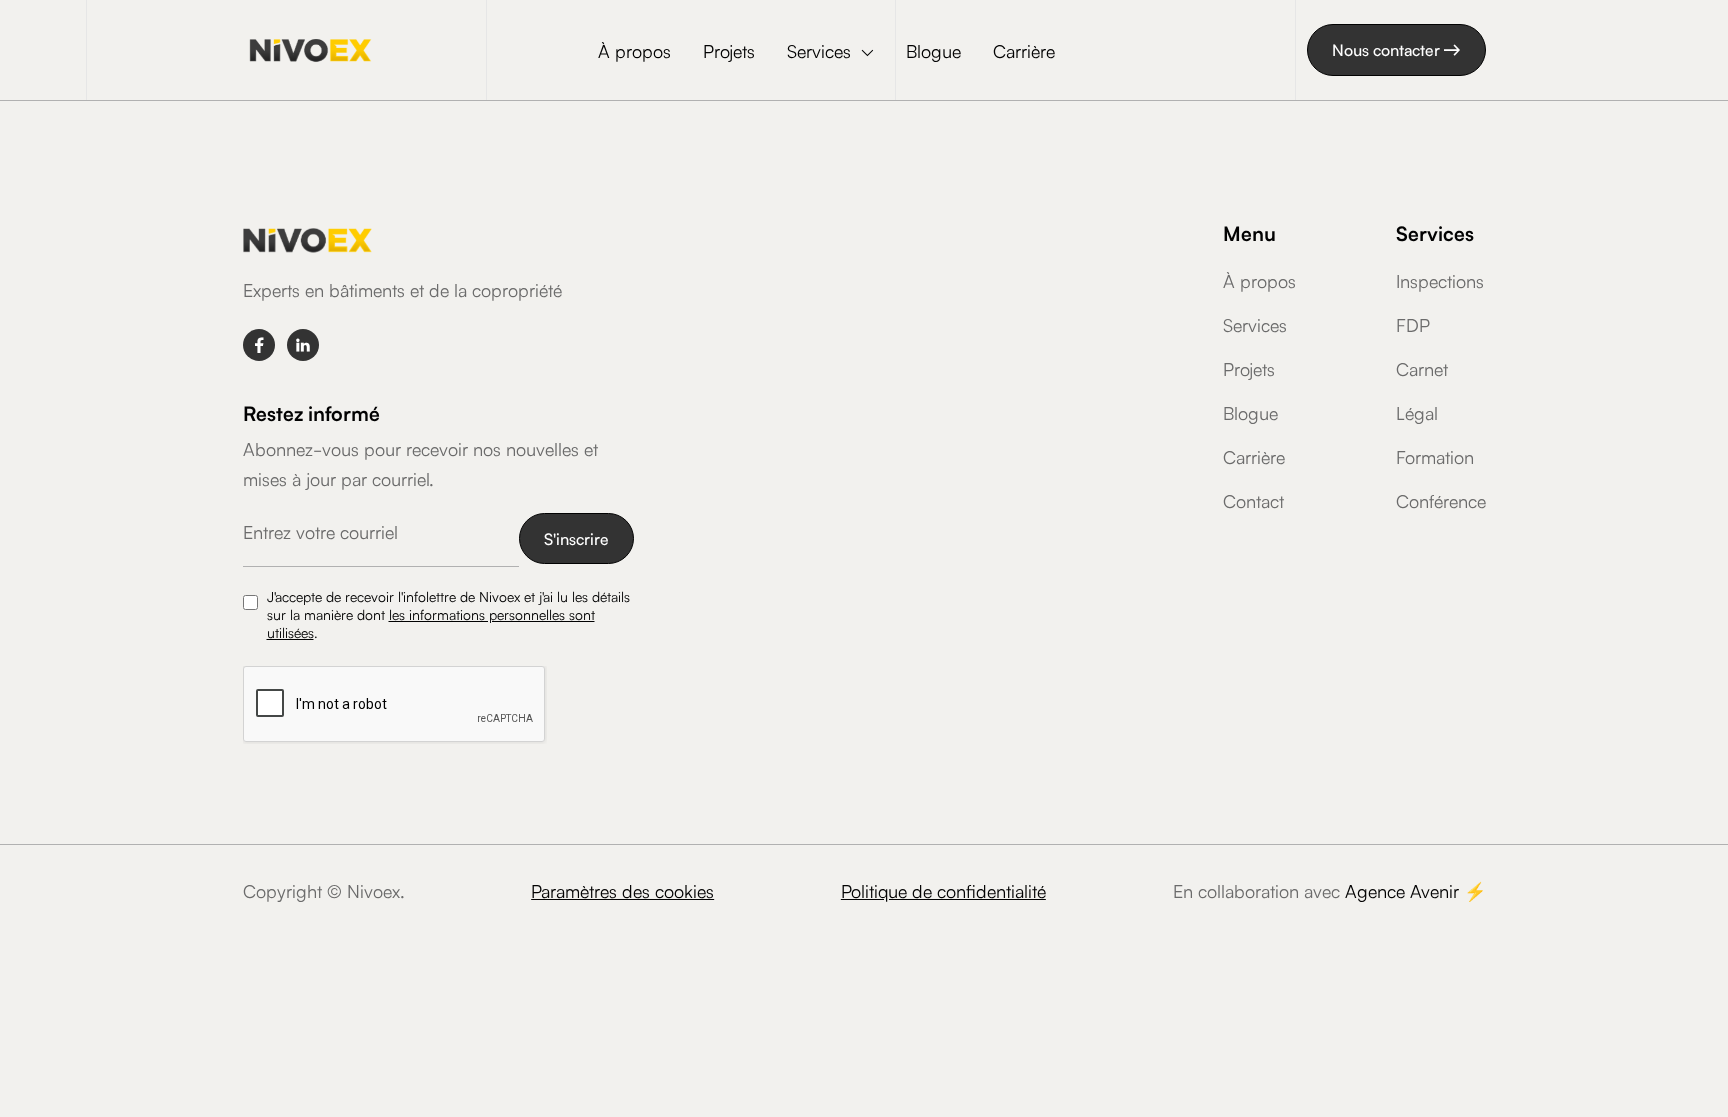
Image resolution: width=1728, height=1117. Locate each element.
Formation (1435, 456)
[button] (830, 52)
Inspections (1440, 280)
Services (1255, 324)
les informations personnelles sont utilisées (431, 623)
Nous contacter (1396, 49)
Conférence (1441, 500)
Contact (1253, 500)
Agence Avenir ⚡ (1415, 890)
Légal (1417, 412)
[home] (310, 49)
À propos (634, 50)
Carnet (1422, 368)
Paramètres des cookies (622, 890)
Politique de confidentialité (943, 890)
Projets (729, 50)
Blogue (933, 50)
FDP (1413, 324)
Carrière (1024, 50)
